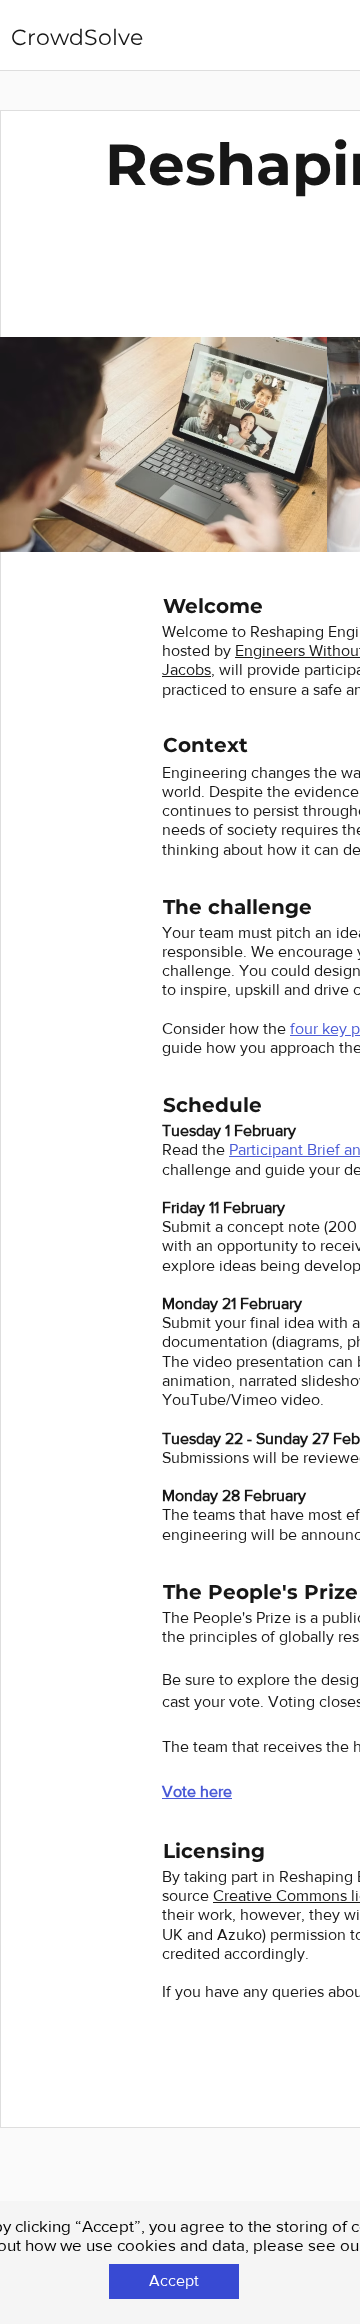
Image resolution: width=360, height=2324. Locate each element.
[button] (174, 2281)
